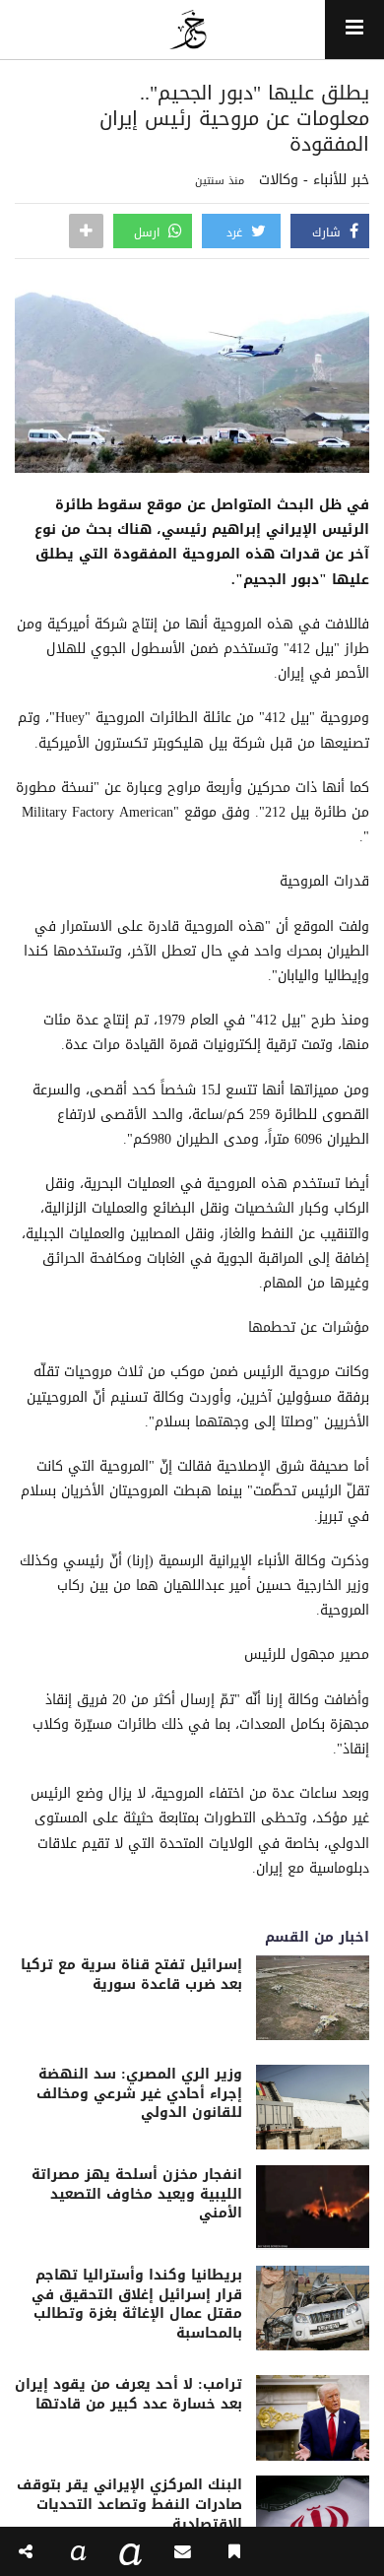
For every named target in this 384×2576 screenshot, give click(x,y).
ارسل (149, 232)
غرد (236, 232)
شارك (328, 232)
